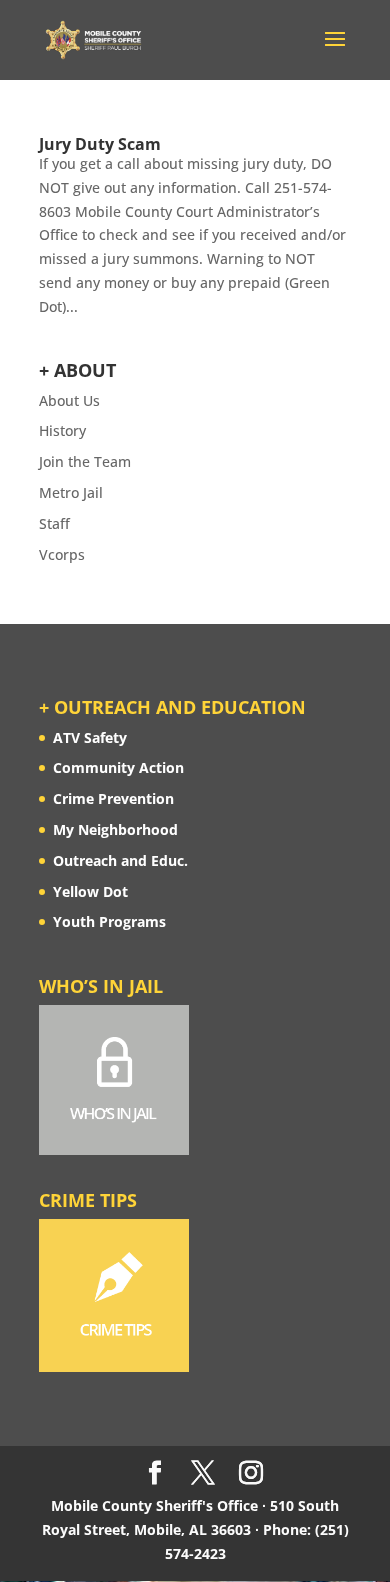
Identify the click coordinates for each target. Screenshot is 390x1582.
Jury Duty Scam (100, 144)
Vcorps (62, 554)
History (62, 430)
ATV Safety (90, 737)
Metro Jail (71, 492)
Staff (54, 523)
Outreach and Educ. (120, 860)
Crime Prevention (113, 798)
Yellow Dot (90, 891)
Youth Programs (109, 921)
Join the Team (85, 461)
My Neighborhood (115, 829)
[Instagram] (251, 1473)
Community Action (118, 767)
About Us (69, 400)
